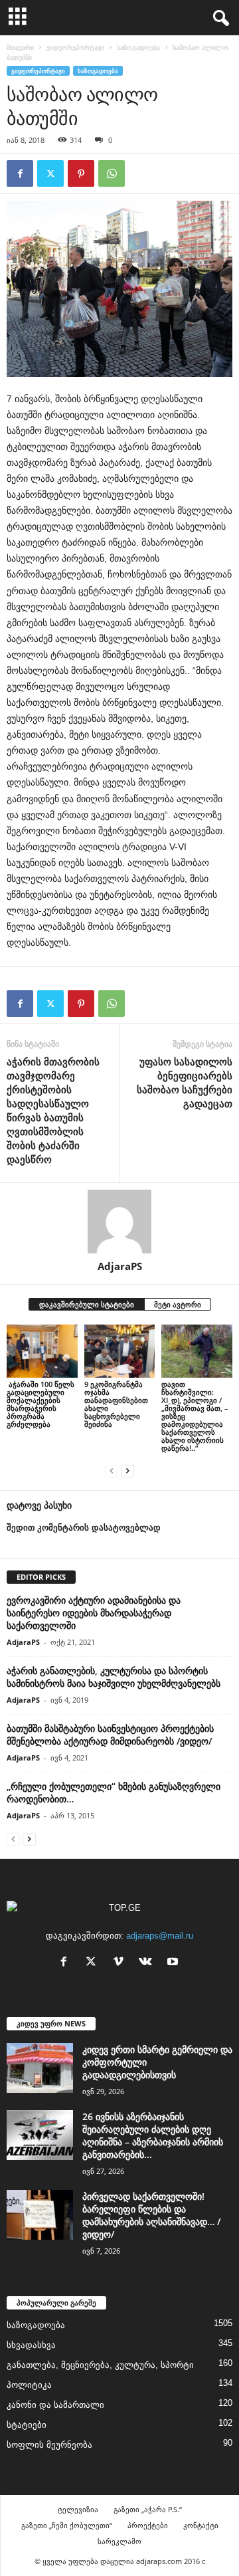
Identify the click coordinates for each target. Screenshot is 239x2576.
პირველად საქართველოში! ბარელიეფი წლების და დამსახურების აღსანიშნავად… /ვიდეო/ (151, 2215)
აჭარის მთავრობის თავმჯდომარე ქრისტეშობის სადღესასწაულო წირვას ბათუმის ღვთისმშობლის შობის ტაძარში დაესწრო (53, 1110)
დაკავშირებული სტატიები (87, 1304)
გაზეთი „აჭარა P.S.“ (148, 2509)
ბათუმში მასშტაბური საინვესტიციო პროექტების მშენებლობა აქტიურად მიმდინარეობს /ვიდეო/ (110, 1735)
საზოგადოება (138, 47)
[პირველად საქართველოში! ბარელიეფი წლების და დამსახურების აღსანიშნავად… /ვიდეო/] (40, 2215)
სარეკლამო (119, 2541)
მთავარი (20, 47)
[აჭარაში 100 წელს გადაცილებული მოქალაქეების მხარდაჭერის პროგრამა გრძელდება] (42, 1351)
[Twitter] (50, 173)
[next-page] (127, 1470)
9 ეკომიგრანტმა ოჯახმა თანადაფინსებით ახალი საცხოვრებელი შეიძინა (116, 1404)
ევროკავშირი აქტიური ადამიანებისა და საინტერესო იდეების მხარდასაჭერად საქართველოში (94, 1613)
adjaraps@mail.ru (160, 1936)
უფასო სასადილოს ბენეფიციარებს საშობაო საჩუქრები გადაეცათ (185, 1082)
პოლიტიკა (29, 2385)
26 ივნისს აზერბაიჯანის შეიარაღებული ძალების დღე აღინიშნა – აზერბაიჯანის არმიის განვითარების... (153, 2135)
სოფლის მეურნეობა (49, 2445)
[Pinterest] (81, 173)
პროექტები (148, 2525)
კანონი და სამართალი (55, 2405)
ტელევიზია (78, 2509)
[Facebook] (20, 173)
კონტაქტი (201, 2525)
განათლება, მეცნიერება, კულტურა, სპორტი (100, 2365)
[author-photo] (119, 1222)
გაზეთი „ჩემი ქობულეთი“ (67, 2525)
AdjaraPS (120, 1266)
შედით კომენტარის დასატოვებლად (84, 1528)
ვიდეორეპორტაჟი (75, 47)
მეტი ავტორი (178, 1304)
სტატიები (27, 2425)
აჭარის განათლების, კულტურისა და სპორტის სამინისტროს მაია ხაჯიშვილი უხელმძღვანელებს (114, 1677)
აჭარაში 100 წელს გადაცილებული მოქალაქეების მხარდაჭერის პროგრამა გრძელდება (40, 1404)
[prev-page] (112, 1470)
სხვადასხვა (31, 2345)
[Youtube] (174, 1963)
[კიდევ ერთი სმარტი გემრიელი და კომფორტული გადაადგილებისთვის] (40, 2068)
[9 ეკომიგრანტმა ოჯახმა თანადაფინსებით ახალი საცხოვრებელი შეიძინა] (120, 1351)
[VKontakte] (148, 1963)
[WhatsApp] (112, 173)
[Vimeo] (121, 1963)
